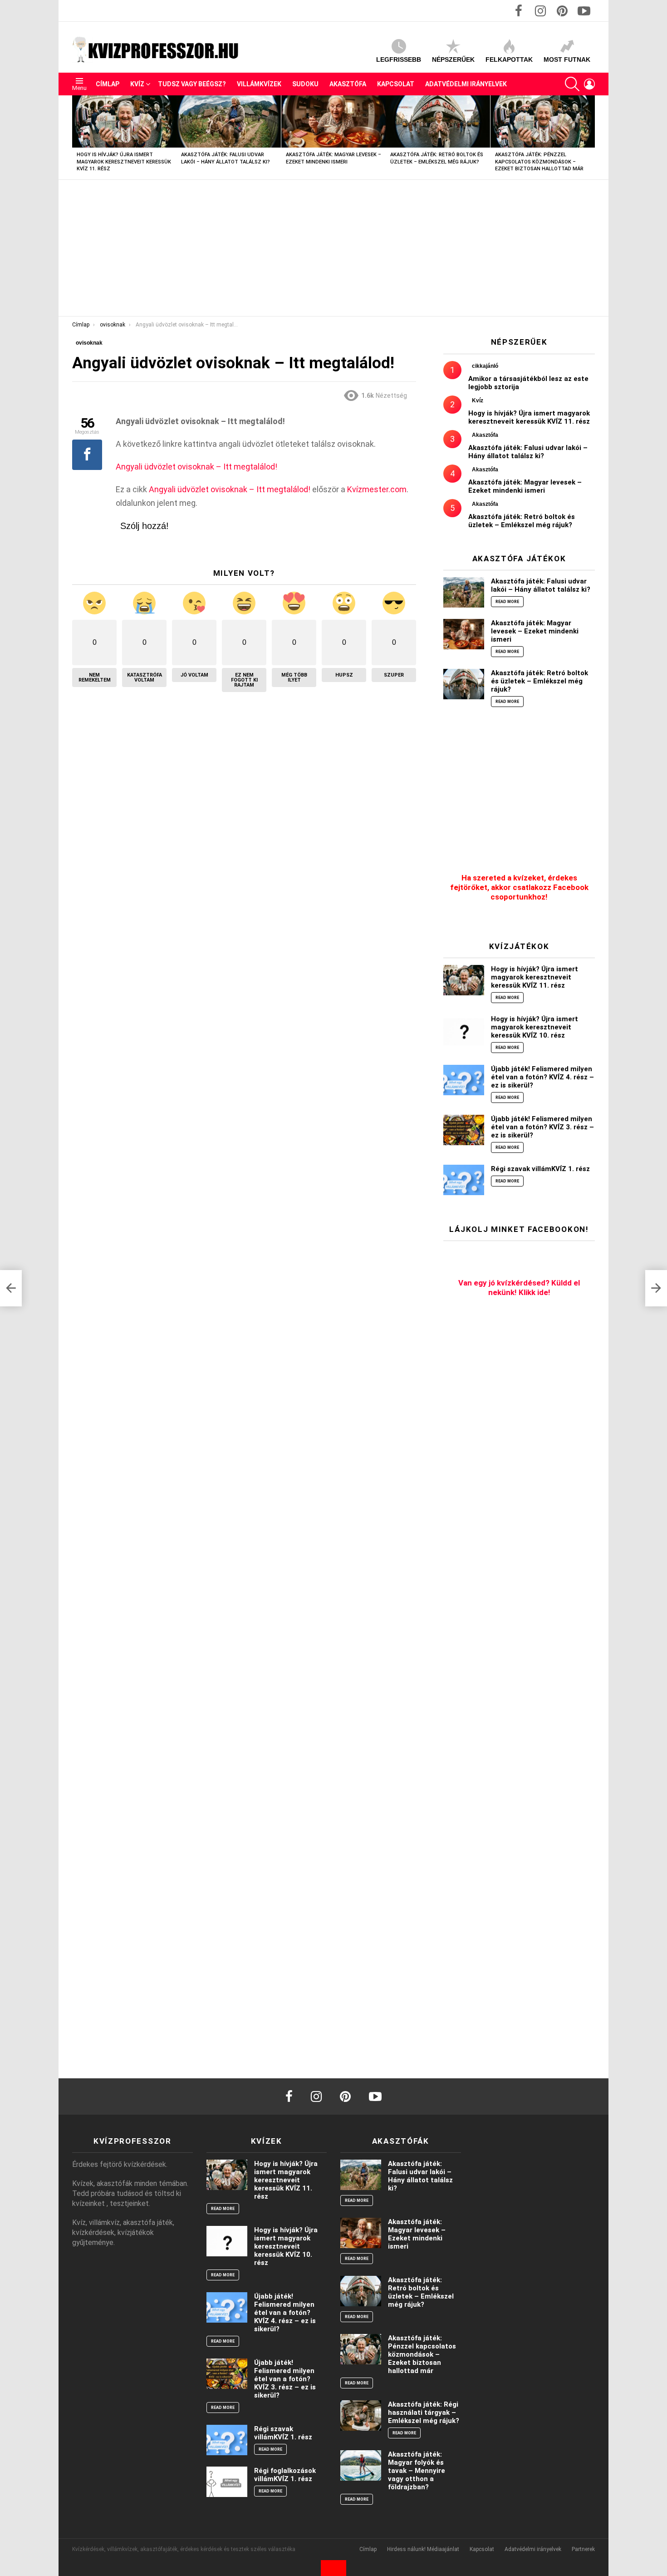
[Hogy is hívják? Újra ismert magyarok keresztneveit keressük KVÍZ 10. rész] (464, 1030)
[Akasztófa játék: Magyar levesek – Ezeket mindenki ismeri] (333, 121)
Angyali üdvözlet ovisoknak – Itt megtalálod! (196, 467)
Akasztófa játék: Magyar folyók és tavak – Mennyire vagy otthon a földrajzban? (417, 2471)
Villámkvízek (259, 84)
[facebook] (289, 2096)
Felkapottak (509, 59)
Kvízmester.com (377, 489)
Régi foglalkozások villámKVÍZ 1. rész (285, 2475)
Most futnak (567, 59)
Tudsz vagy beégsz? (192, 84)
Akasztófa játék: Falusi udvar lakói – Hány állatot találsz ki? (528, 452)
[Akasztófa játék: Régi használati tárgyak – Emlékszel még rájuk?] (361, 2415)
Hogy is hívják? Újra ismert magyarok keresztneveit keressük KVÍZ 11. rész (124, 162)
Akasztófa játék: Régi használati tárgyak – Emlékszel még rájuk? (424, 2413)
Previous (77, 137)
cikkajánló (485, 366)
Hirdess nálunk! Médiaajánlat (423, 2549)
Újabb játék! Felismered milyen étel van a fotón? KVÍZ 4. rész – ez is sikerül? (542, 1077)
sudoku (305, 84)
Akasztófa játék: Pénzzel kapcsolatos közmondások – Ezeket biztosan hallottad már (539, 162)
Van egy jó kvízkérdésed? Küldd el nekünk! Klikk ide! (519, 1288)
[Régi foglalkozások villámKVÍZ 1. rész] (227, 2482)
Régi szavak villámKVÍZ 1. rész (540, 1169)
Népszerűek (453, 59)
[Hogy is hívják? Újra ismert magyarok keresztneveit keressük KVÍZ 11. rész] (124, 121)
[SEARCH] (572, 84)
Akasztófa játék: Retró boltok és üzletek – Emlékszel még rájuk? (522, 521)
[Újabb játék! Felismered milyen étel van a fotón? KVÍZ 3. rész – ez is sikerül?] (464, 1130)
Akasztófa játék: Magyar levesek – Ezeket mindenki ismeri (525, 486)
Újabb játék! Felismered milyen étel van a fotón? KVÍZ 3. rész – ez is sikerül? (542, 1127)
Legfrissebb (399, 59)
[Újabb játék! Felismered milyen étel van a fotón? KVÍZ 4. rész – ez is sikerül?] (464, 1080)
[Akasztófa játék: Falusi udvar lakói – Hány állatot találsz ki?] (229, 121)
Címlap (108, 84)
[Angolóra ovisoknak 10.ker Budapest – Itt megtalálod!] (656, 1288)
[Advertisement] (333, 248)
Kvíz (137, 84)
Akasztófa (348, 84)
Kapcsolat (396, 84)
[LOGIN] (589, 84)
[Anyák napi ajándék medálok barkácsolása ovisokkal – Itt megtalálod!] (11, 1288)
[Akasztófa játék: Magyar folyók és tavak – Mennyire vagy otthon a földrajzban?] (361, 2465)
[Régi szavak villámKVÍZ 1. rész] (464, 1180)
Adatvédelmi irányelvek (466, 84)
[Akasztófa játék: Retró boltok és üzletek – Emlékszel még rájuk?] (438, 121)
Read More (507, 602)
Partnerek (583, 2549)
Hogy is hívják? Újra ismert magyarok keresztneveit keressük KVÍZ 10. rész (535, 1027)
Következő (590, 137)
